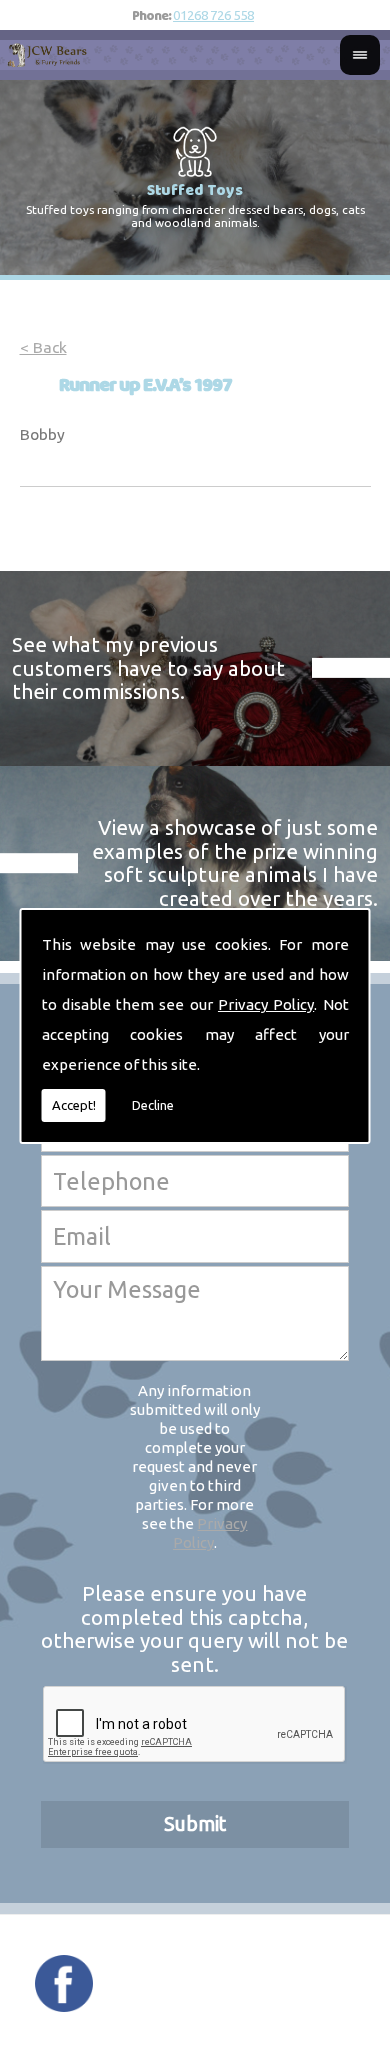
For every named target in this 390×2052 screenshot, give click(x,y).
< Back (43, 347)
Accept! (74, 1105)
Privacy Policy (266, 1004)
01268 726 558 (213, 15)
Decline (153, 1105)
